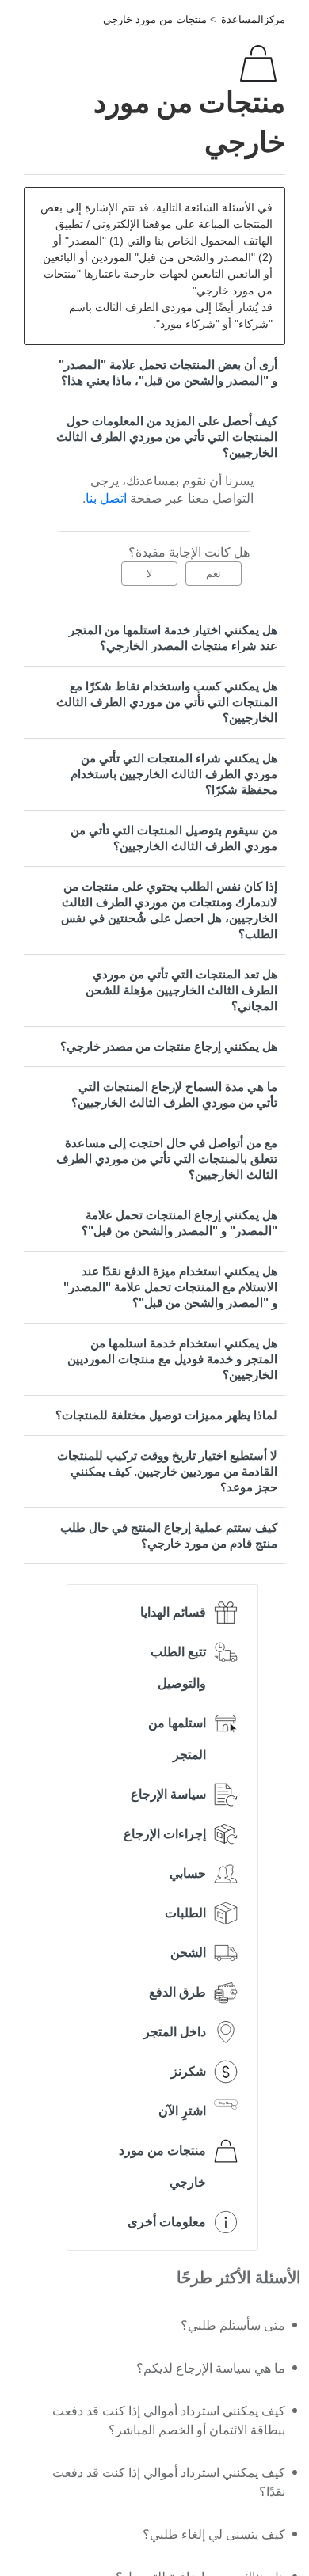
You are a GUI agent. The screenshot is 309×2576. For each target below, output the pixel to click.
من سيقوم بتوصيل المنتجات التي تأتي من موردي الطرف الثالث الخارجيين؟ (174, 838)
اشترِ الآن (182, 2111)
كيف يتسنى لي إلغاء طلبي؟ (214, 2534)
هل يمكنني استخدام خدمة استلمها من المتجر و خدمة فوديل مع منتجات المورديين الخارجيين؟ (172, 1359)
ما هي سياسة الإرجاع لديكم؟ (211, 2368)
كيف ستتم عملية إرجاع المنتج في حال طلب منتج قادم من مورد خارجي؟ (169, 1535)
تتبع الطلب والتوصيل (178, 1668)
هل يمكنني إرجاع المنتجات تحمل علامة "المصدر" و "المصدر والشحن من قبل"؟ (179, 1223)
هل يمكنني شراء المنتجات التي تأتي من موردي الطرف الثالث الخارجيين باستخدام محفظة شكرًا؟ (174, 774)
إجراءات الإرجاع (165, 1834)
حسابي (188, 1873)
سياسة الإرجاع (168, 1794)
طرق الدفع (177, 1992)
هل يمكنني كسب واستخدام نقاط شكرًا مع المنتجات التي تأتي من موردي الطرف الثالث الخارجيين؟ (167, 702)
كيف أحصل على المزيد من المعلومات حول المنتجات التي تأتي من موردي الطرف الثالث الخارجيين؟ (167, 437)
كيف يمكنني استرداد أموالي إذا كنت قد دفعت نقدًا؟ (169, 2482)
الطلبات (185, 1913)
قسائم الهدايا (173, 1612)
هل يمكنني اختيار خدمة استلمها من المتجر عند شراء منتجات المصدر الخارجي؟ (173, 638)
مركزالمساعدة (253, 19)
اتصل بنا (106, 498)
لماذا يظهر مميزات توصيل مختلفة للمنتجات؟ (166, 1415)
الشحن (188, 1953)
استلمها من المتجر (177, 1739)
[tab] (154, 373)
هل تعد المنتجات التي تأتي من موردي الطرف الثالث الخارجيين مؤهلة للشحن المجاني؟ (181, 990)
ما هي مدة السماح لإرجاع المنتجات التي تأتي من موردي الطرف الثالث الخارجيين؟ (174, 1094)
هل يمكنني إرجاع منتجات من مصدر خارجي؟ (169, 1046)
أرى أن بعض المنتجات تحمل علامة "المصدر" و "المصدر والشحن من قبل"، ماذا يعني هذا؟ (168, 372)
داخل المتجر (175, 2032)
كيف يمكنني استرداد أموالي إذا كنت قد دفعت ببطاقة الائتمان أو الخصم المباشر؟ (169, 2420)
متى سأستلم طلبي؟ (233, 2325)
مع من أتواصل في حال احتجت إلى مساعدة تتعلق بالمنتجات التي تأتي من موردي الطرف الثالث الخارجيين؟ (167, 1159)
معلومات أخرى (167, 2222)
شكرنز (189, 2071)
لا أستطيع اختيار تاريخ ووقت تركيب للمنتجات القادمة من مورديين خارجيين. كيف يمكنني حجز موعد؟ (167, 1471)
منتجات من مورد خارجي (155, 19)
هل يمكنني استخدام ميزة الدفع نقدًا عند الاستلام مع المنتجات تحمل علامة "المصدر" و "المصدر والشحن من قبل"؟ (170, 1287)
